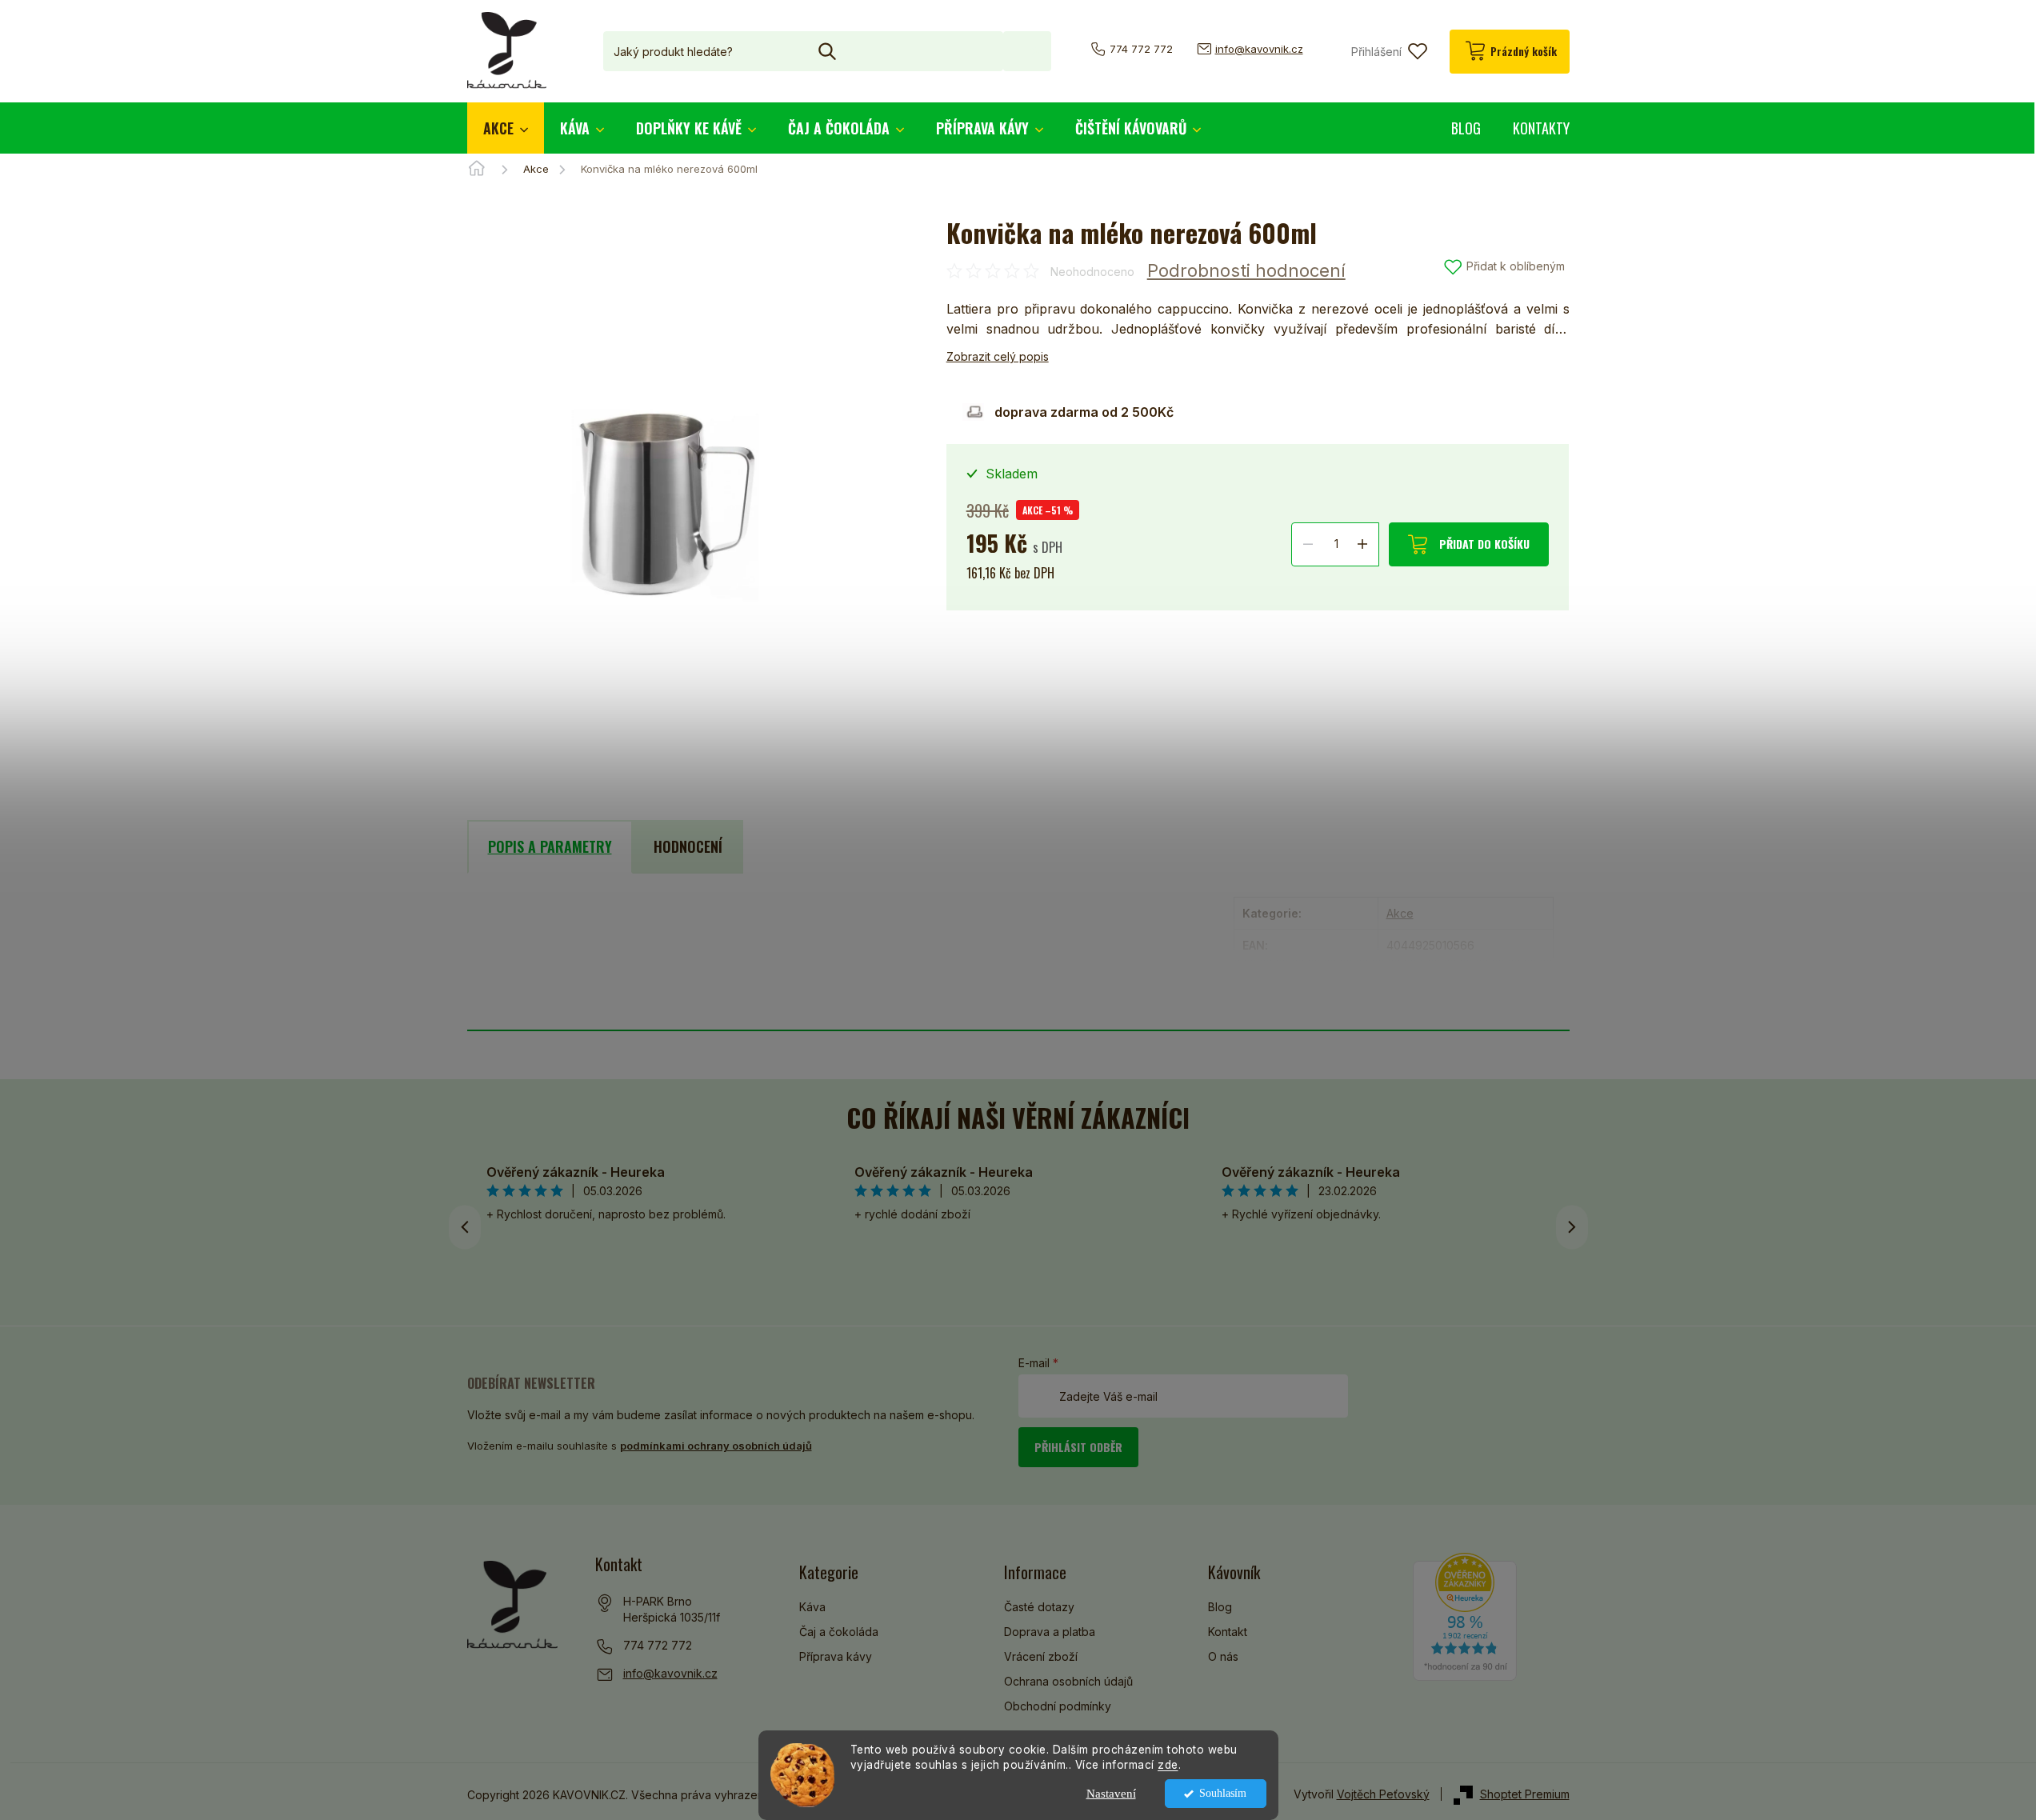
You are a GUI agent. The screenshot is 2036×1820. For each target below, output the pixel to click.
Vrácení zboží (1041, 1656)
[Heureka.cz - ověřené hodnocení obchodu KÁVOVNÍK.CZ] (1465, 1617)
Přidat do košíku (1484, 544)
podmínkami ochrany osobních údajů (716, 1446)
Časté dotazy (1039, 1607)
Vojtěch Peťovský (1383, 1794)
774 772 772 (658, 1645)
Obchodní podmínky (1058, 1706)
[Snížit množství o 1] (1308, 544)
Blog (1220, 1607)
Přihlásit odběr (1078, 1447)
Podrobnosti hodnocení (1246, 270)
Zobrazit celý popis (998, 356)
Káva (812, 1607)
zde (1168, 1765)
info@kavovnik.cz (670, 1673)
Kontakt (1228, 1632)
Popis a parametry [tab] (550, 846)
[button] (1572, 1227)
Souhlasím (1223, 1793)
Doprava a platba (1050, 1632)
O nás (1223, 1656)
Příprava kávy (836, 1656)
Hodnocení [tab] (688, 846)
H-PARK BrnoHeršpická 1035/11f (672, 1609)
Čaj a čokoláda (839, 1632)
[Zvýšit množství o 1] (1362, 544)
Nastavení (1111, 1794)
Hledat (1027, 51)
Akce (1400, 913)
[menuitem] (506, 128)
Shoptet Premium (1525, 1794)
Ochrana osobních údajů (1068, 1681)
